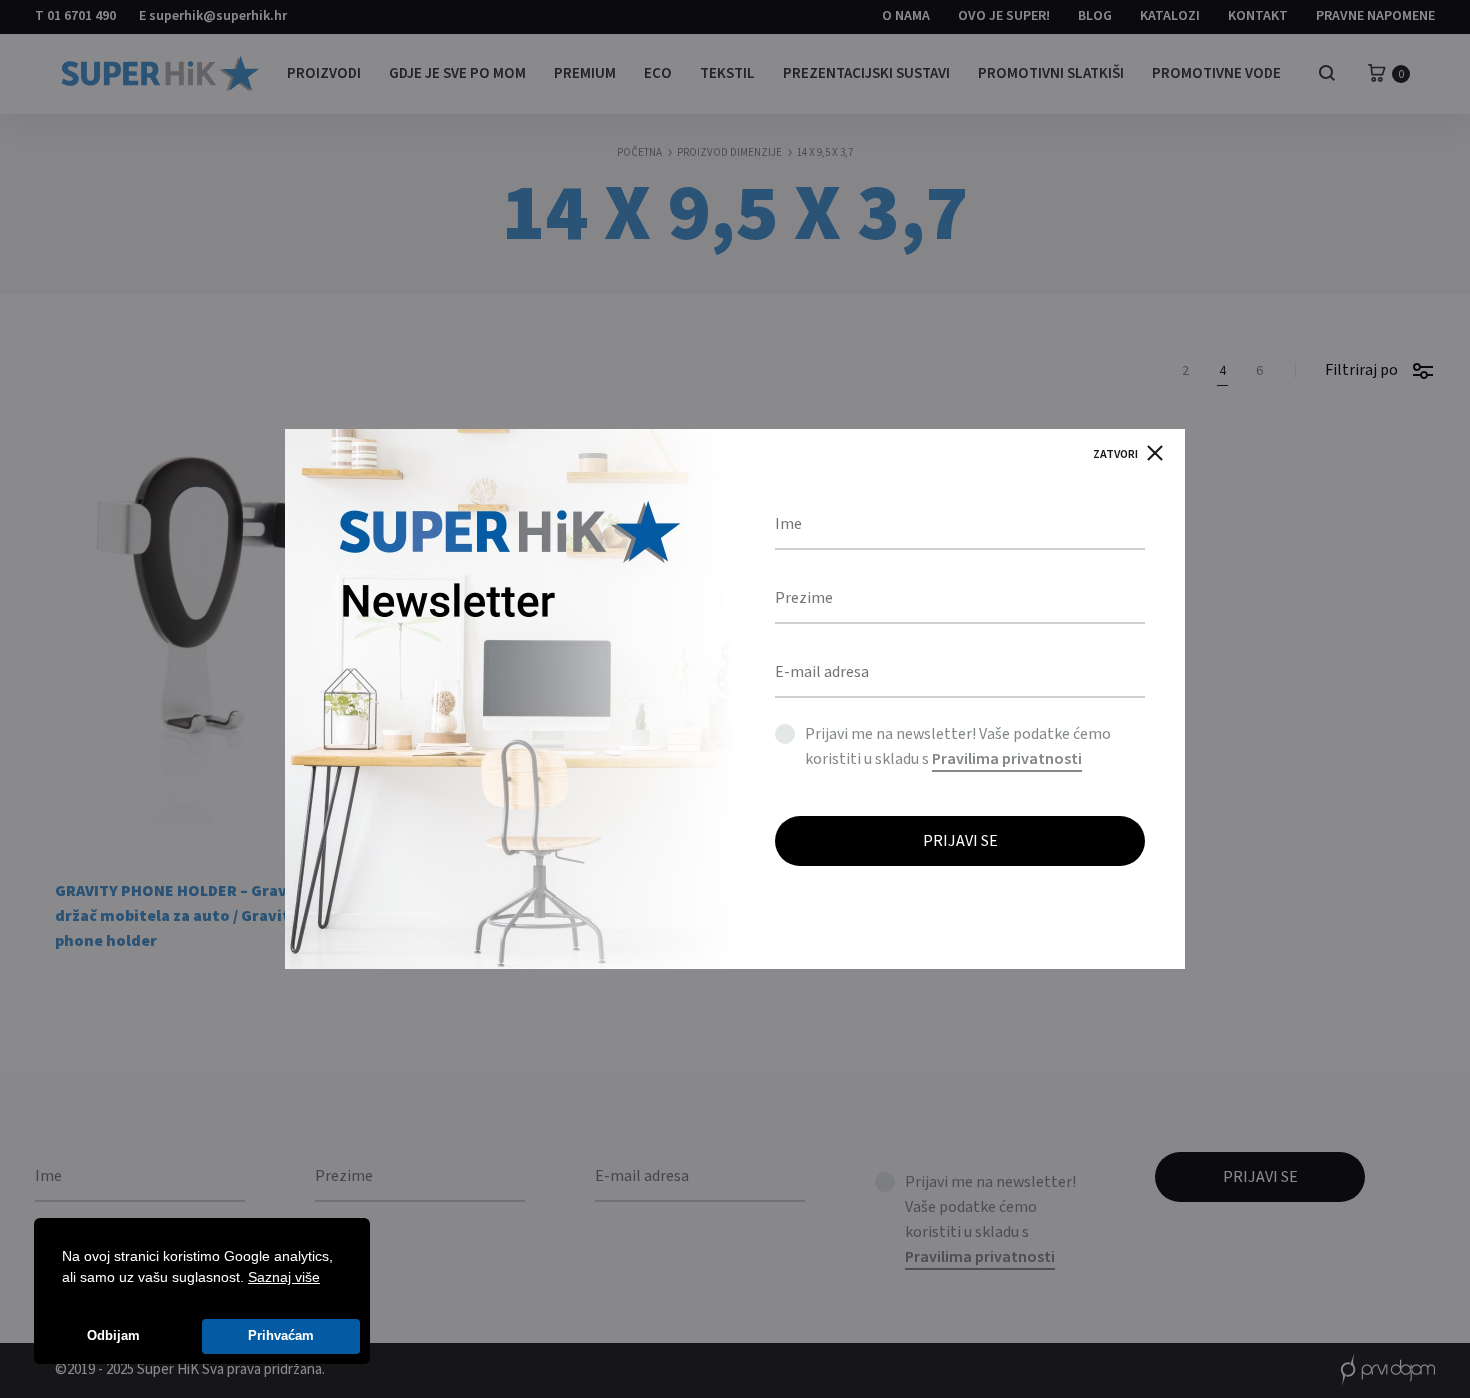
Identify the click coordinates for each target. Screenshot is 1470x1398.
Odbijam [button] (113, 1336)
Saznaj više (284, 1277)
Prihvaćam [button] (281, 1336)
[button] (327, 1279)
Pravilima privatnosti (1007, 759)
